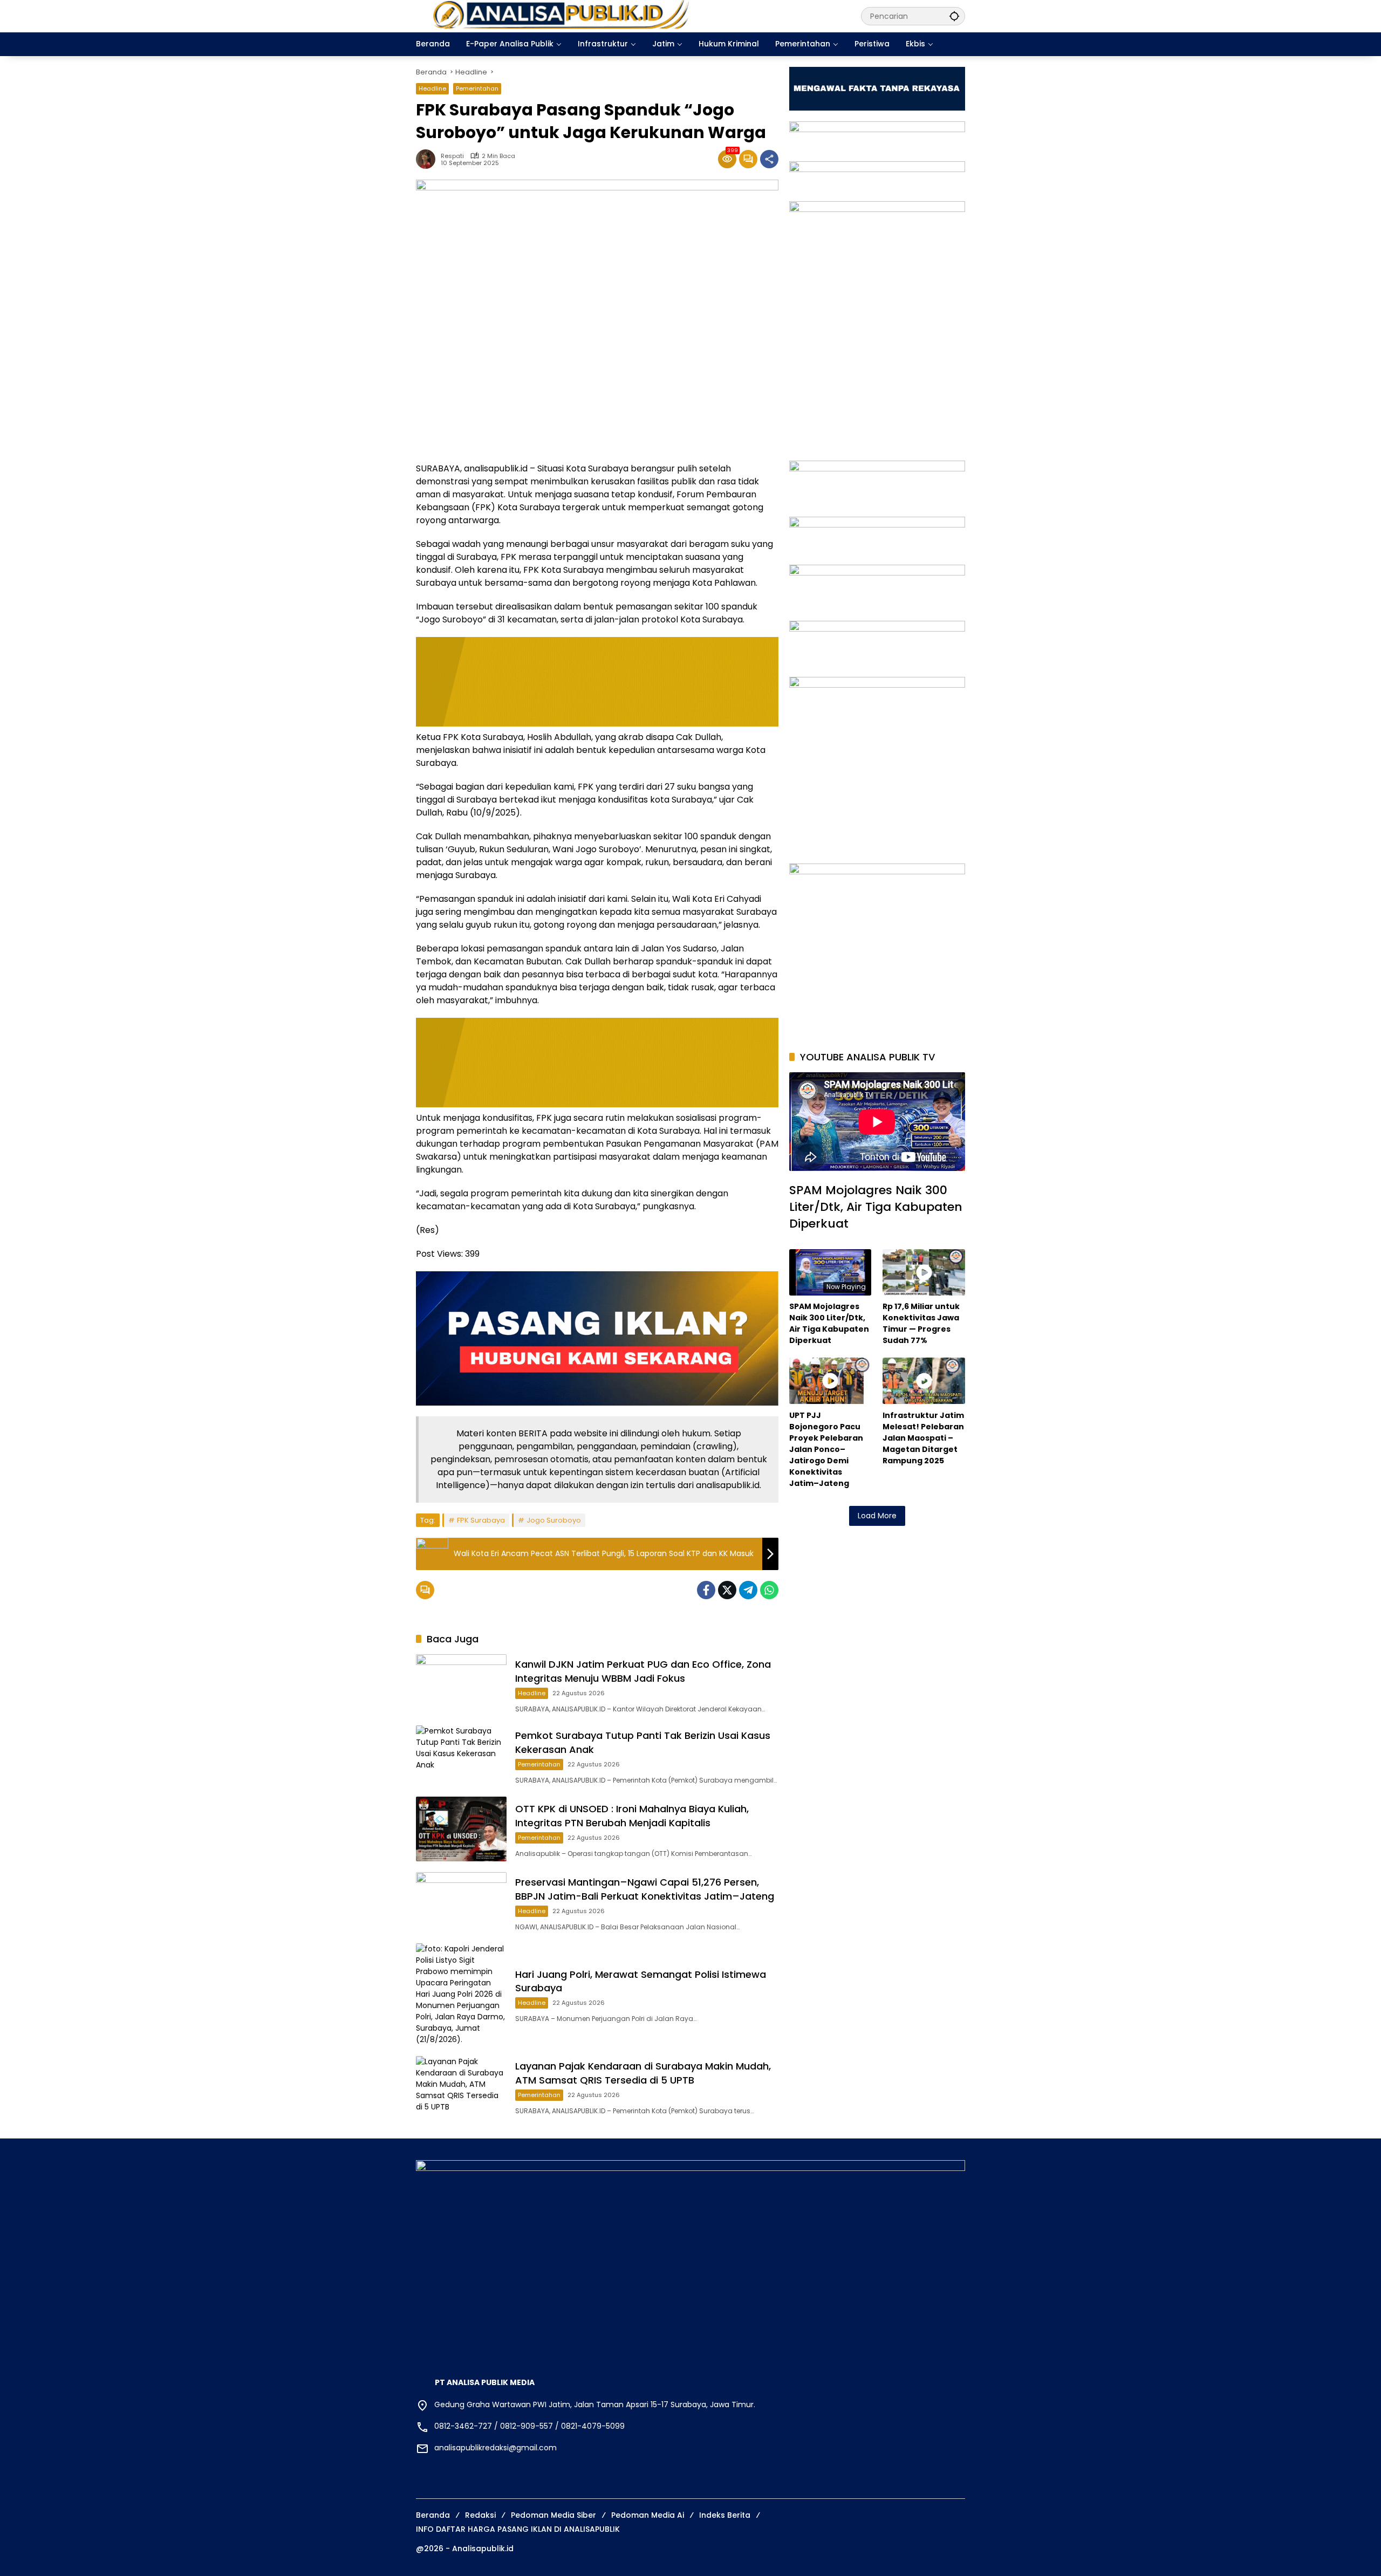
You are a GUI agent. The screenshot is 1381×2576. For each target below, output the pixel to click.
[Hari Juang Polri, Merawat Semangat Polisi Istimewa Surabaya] (461, 1994)
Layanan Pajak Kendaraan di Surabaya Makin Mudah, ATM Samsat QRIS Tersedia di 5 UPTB (643, 2073)
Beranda (433, 2515)
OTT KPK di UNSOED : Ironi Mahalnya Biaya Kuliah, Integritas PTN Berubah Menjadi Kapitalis (632, 1815)
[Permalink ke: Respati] (428, 159)
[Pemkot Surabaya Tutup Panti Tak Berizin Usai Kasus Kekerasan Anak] (461, 1756)
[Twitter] (727, 1590)
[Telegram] (748, 1590)
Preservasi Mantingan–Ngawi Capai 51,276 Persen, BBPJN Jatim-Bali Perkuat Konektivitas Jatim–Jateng (645, 1889)
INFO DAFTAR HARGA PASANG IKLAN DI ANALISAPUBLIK (518, 2529)
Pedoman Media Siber (553, 2515)
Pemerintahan (477, 88)
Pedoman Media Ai (648, 2515)
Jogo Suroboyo (554, 1520)
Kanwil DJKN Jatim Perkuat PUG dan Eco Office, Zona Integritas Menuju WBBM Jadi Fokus (643, 1671)
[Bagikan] (769, 159)
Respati (452, 156)
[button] (954, 16)
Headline (432, 88)
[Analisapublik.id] (628, 16)
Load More (877, 1516)
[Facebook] (706, 1590)
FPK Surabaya (481, 1520)
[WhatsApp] (769, 1590)
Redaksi (480, 2515)
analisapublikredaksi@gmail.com (495, 2448)
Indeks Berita (725, 2515)
